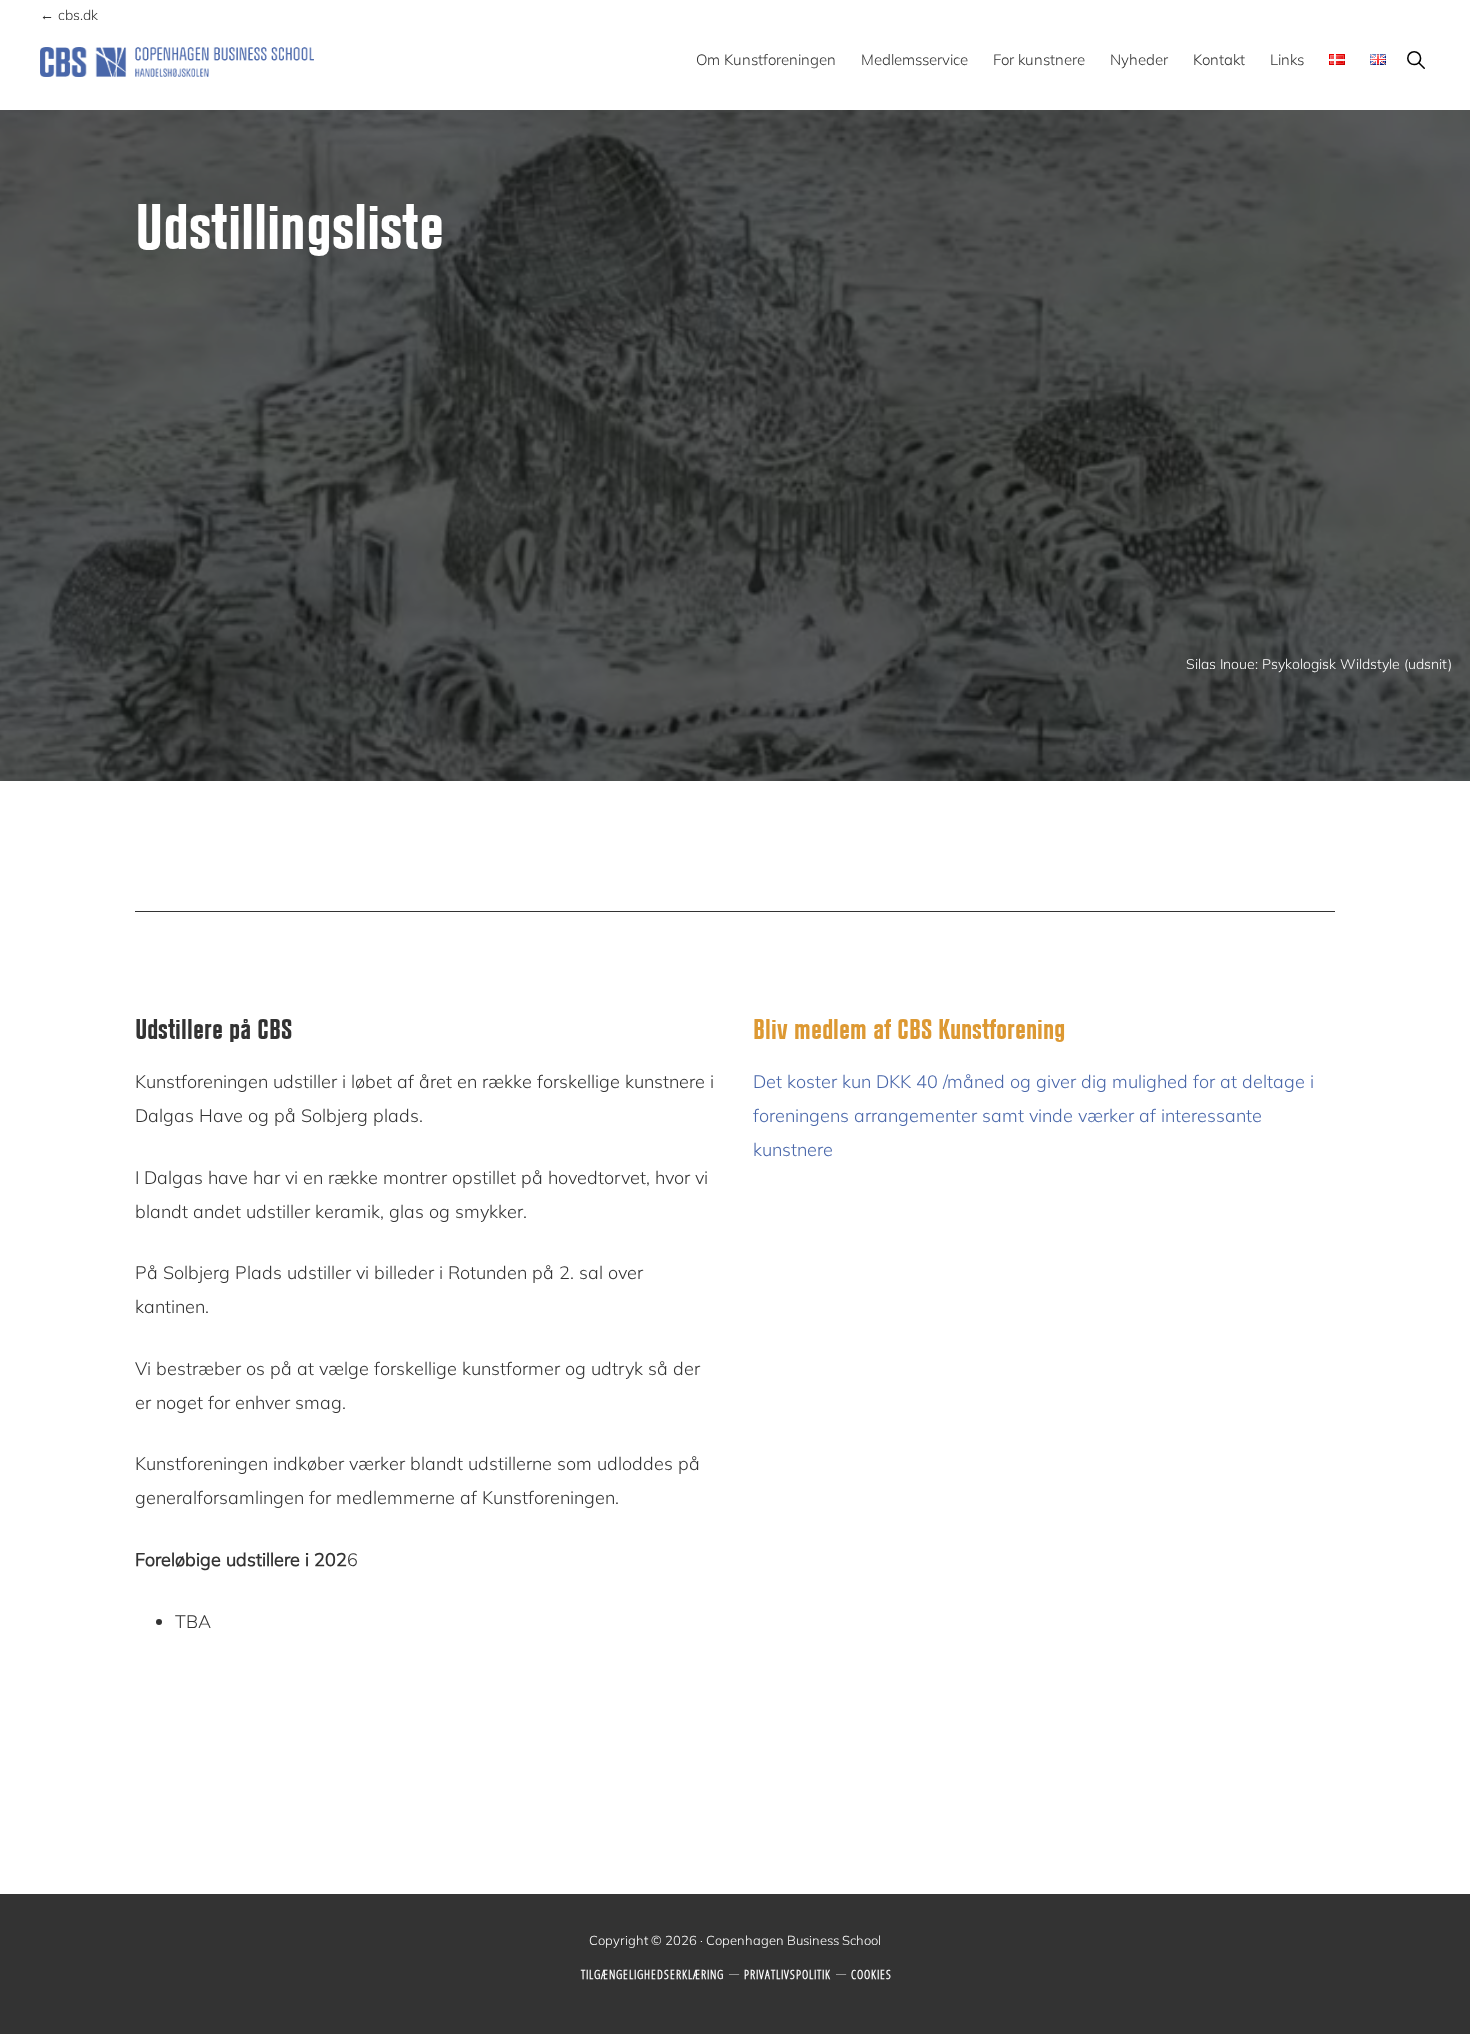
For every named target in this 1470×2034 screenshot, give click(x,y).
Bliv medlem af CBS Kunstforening (909, 1028)
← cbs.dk (69, 15)
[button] (1415, 59)
